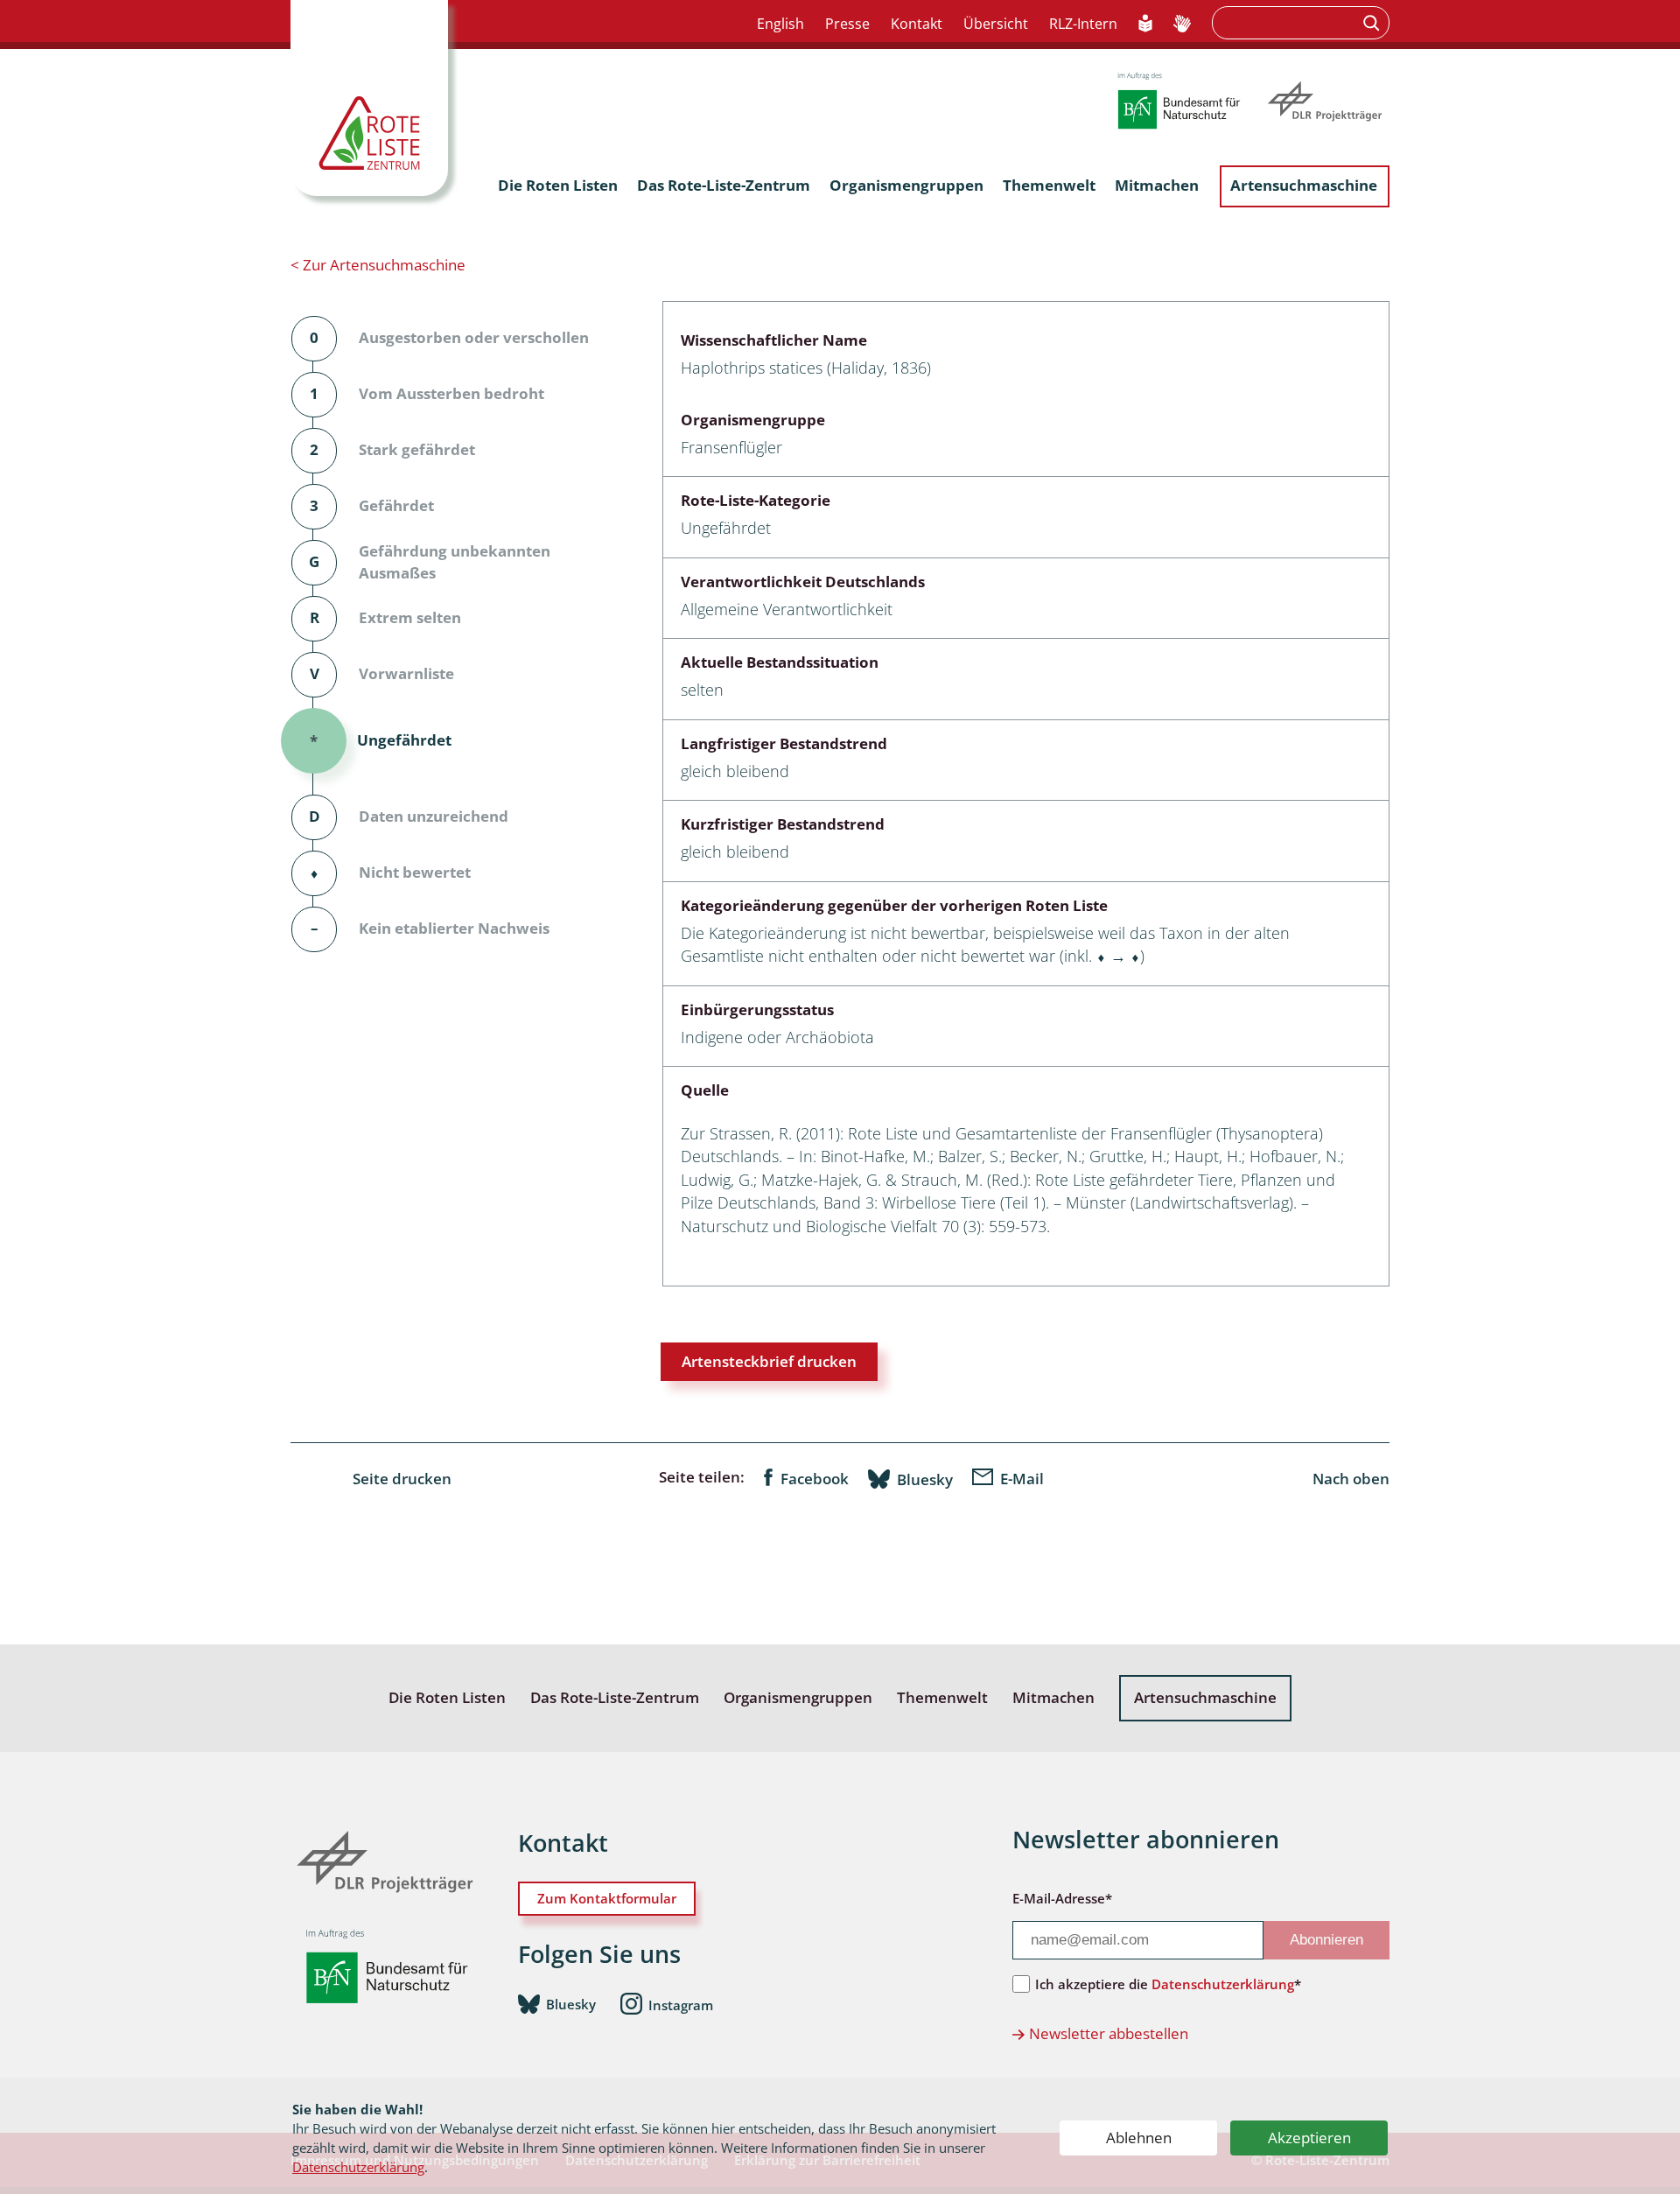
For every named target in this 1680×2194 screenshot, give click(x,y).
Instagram (681, 2005)
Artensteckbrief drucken (769, 1361)
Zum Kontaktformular (607, 1898)
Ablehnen (1139, 2138)
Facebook (815, 1479)
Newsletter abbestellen (1109, 2033)
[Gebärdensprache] (1182, 25)
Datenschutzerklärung (358, 2167)
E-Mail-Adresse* (1062, 1898)
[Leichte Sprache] (1146, 25)
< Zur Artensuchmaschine (378, 265)
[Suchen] (1373, 23)
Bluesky (925, 1479)
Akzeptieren (1309, 2138)
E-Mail (1022, 1479)
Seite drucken (402, 1479)
